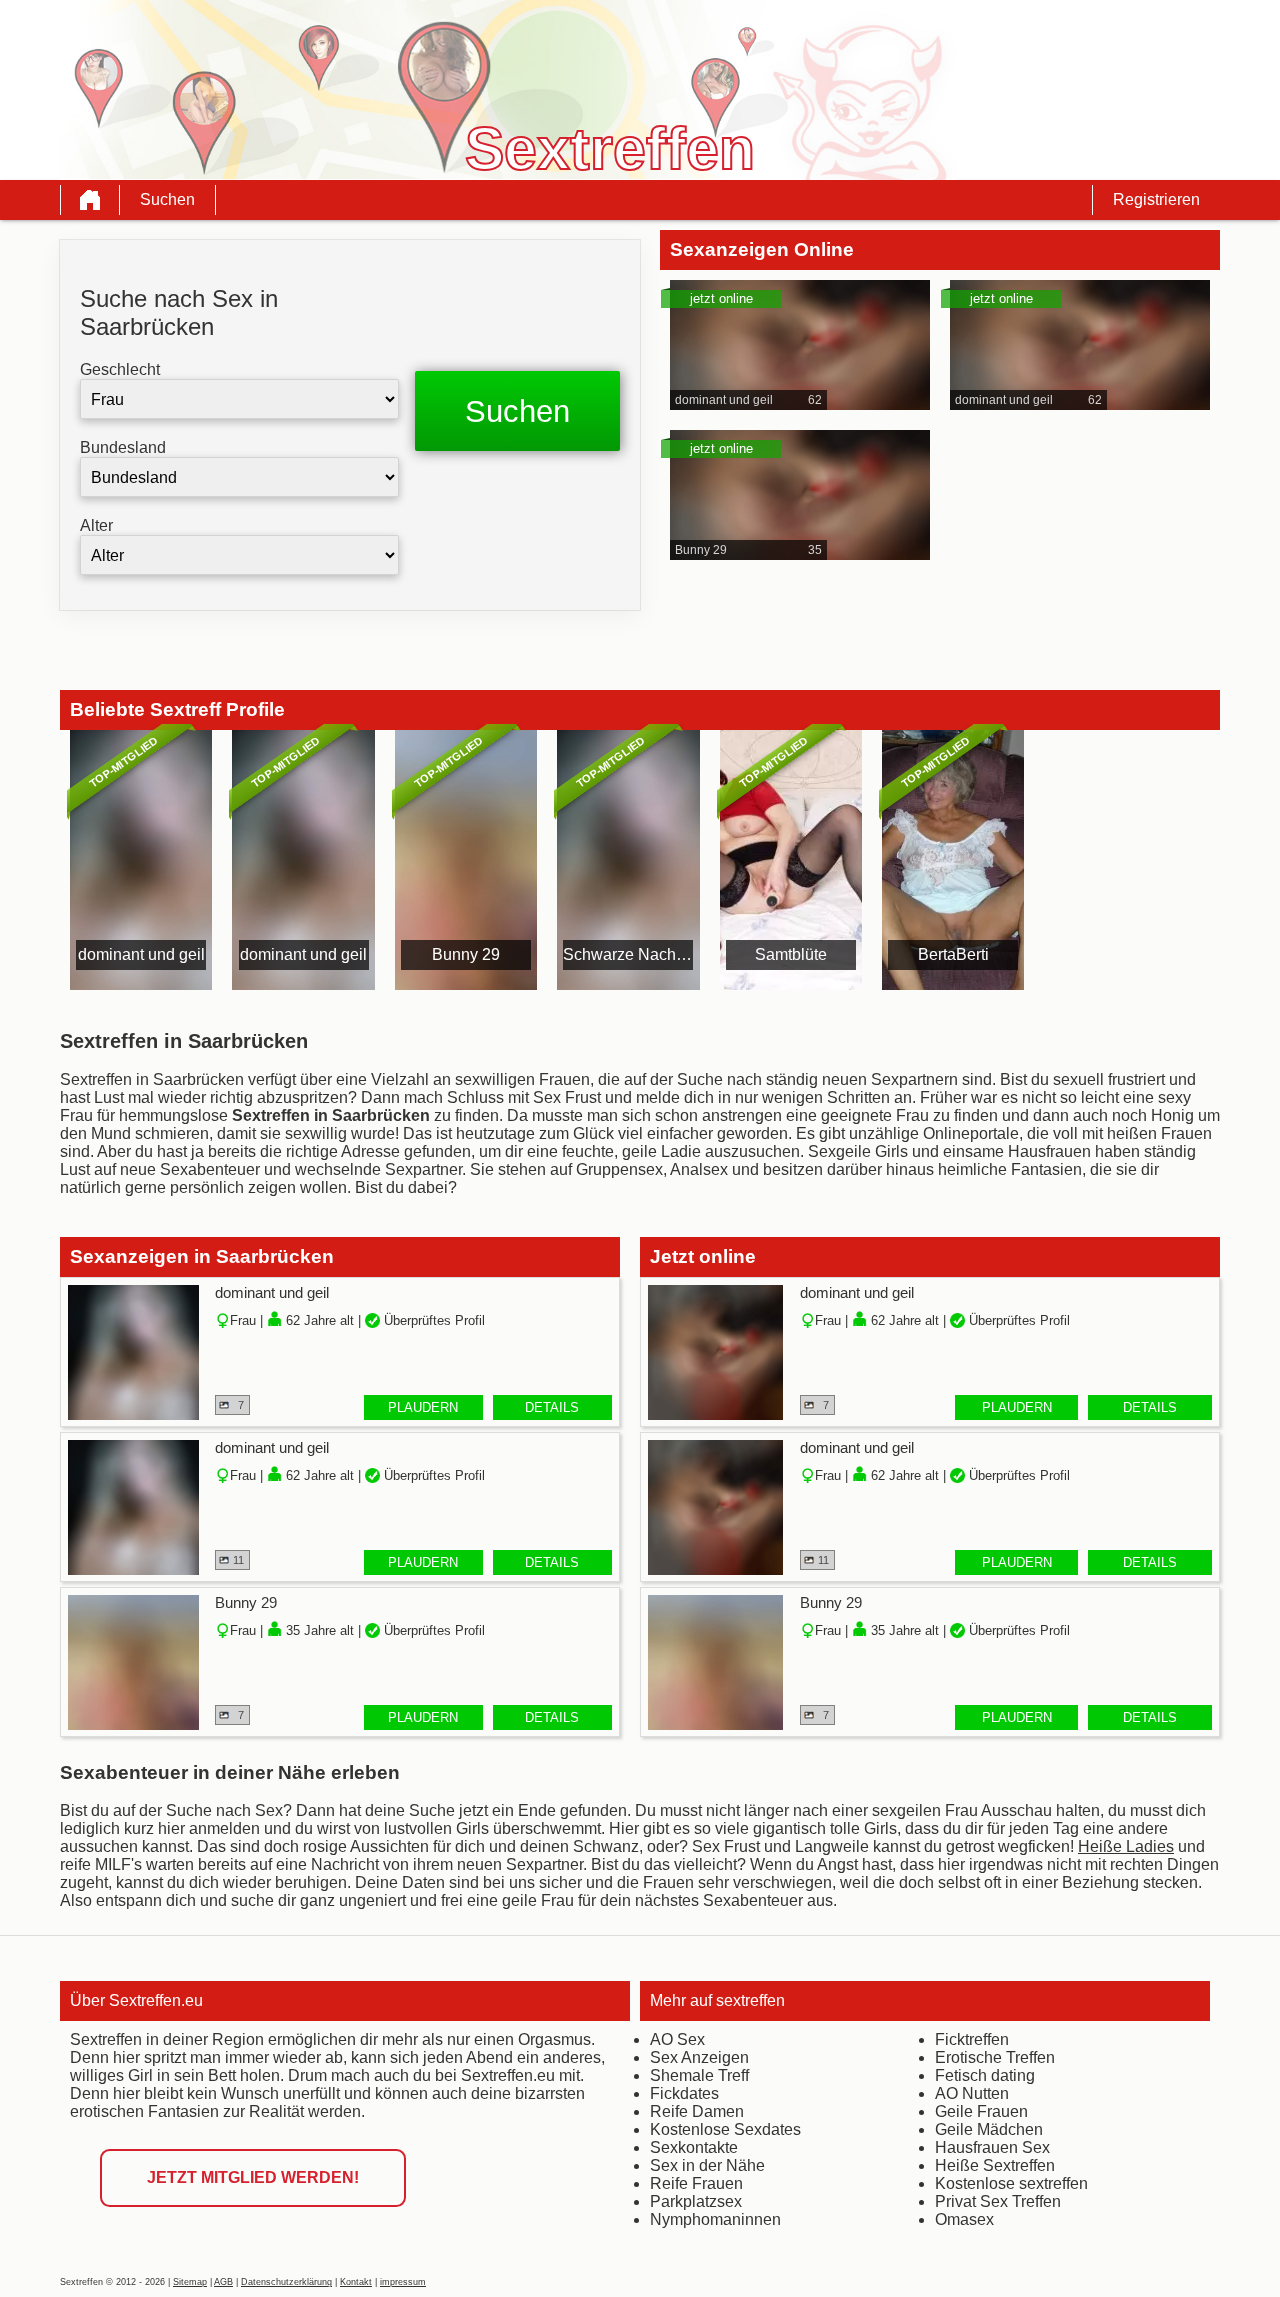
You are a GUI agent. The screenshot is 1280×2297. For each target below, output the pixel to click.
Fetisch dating (985, 2075)
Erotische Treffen (995, 2057)
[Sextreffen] (90, 200)
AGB (223, 2282)
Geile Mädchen (989, 2129)
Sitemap (190, 2282)
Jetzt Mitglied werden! (253, 2177)
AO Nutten (972, 2093)
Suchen (167, 199)
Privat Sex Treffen (998, 2201)
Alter (96, 525)
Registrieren (1156, 199)
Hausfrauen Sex (992, 2147)
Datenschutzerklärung (286, 2282)
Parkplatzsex (696, 2201)
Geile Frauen (981, 2111)
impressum (403, 2282)
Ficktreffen (972, 2039)
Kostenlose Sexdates (725, 2129)
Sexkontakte (694, 2147)
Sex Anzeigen (699, 2057)
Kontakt (356, 2282)
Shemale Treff (699, 2075)
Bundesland (123, 447)
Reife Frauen (696, 2183)
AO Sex (677, 2039)
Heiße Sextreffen (995, 2165)
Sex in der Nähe (707, 2165)
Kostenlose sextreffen (1011, 2183)
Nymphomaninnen (715, 2219)
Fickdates (684, 2093)
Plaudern (423, 1407)
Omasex (964, 2219)
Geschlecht (120, 369)
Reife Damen (697, 2111)
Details (552, 1407)
